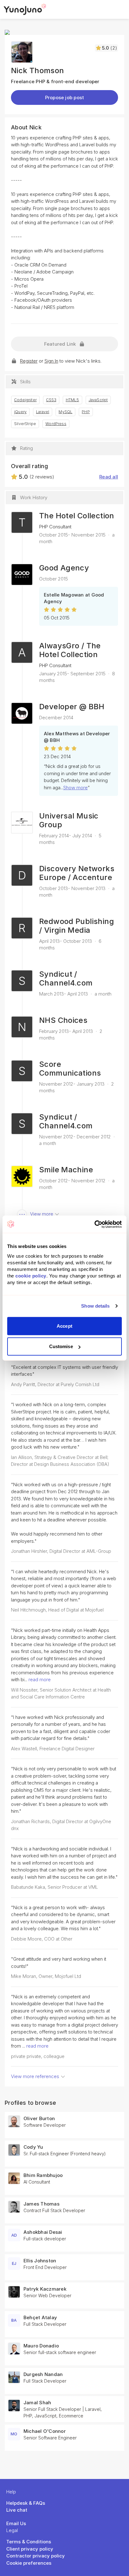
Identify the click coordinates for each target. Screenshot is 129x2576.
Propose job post (65, 97)
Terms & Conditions (29, 2542)
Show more (75, 788)
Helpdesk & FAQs (26, 2503)
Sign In (51, 361)
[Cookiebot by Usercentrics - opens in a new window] (94, 1224)
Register (29, 361)
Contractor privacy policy (36, 2556)
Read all (109, 477)
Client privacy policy (30, 2549)
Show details (95, 1306)
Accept (64, 1326)
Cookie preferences (29, 2563)
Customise (61, 1346)
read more (40, 1680)
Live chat (17, 2510)
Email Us (16, 2523)
